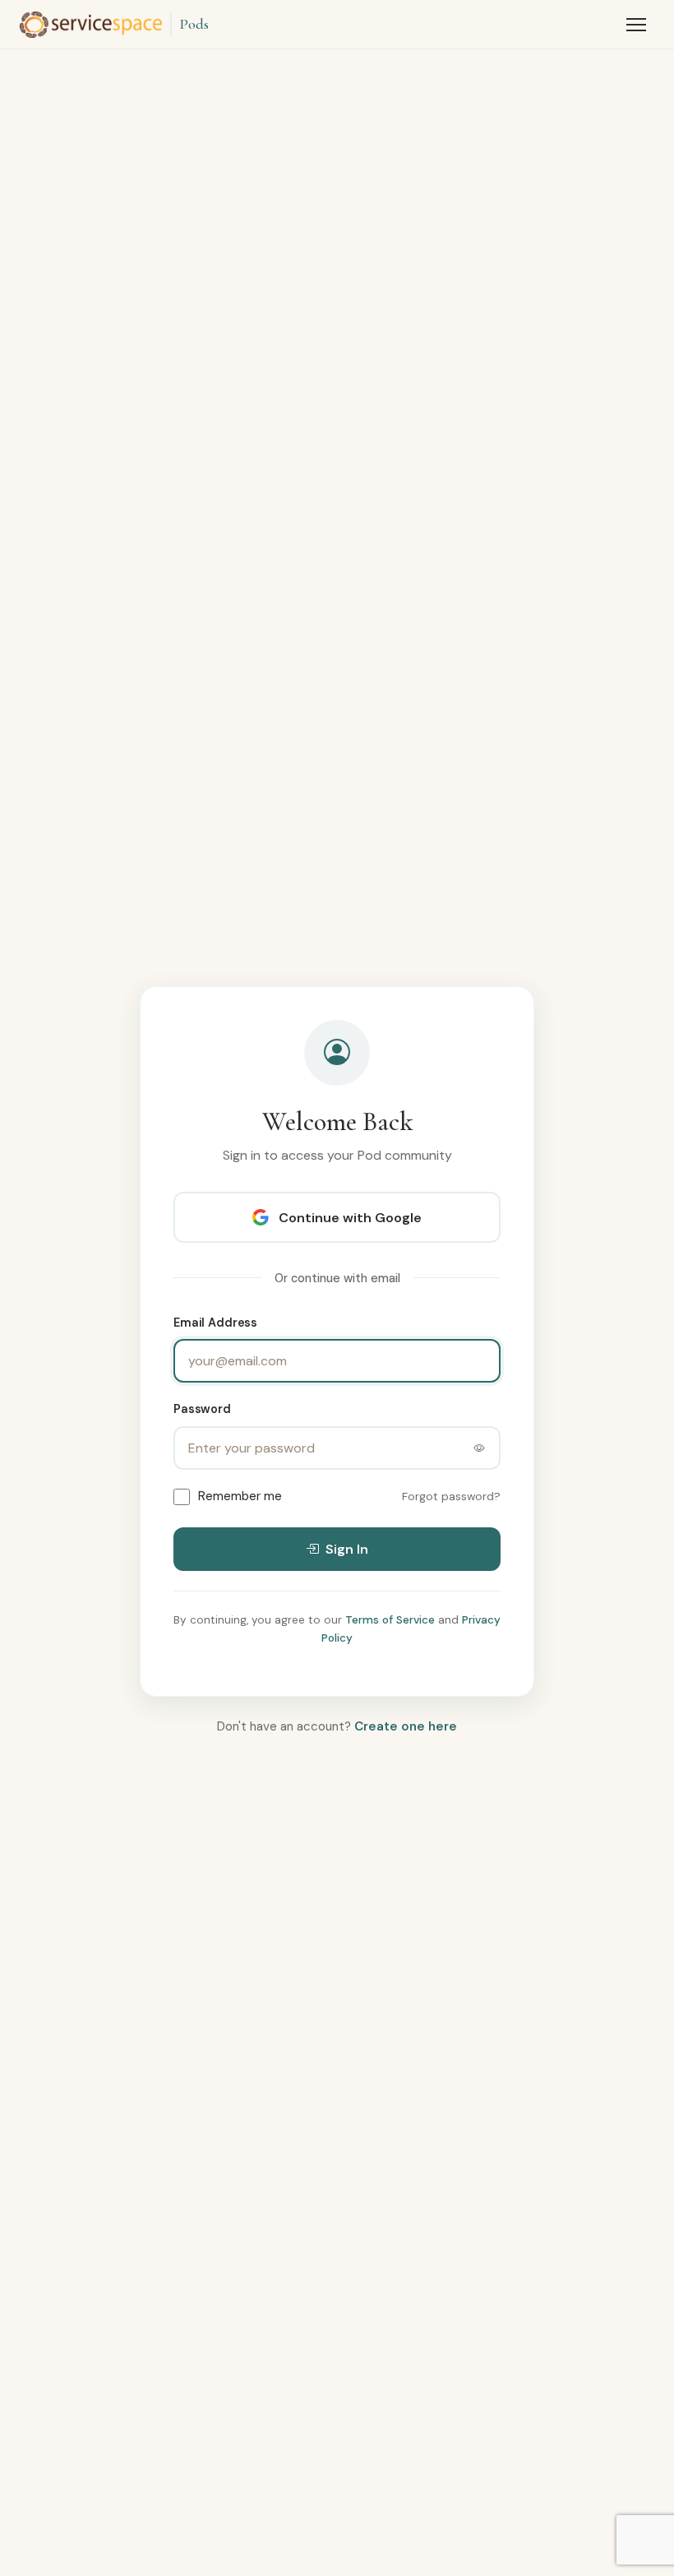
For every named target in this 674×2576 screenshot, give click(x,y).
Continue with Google (350, 1218)
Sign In (347, 1549)
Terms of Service (390, 1620)
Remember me (240, 1496)
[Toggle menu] (636, 25)
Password (202, 1409)
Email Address (215, 1323)
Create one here (406, 1726)
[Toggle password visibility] (479, 1448)
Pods (194, 24)
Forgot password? (451, 1496)
